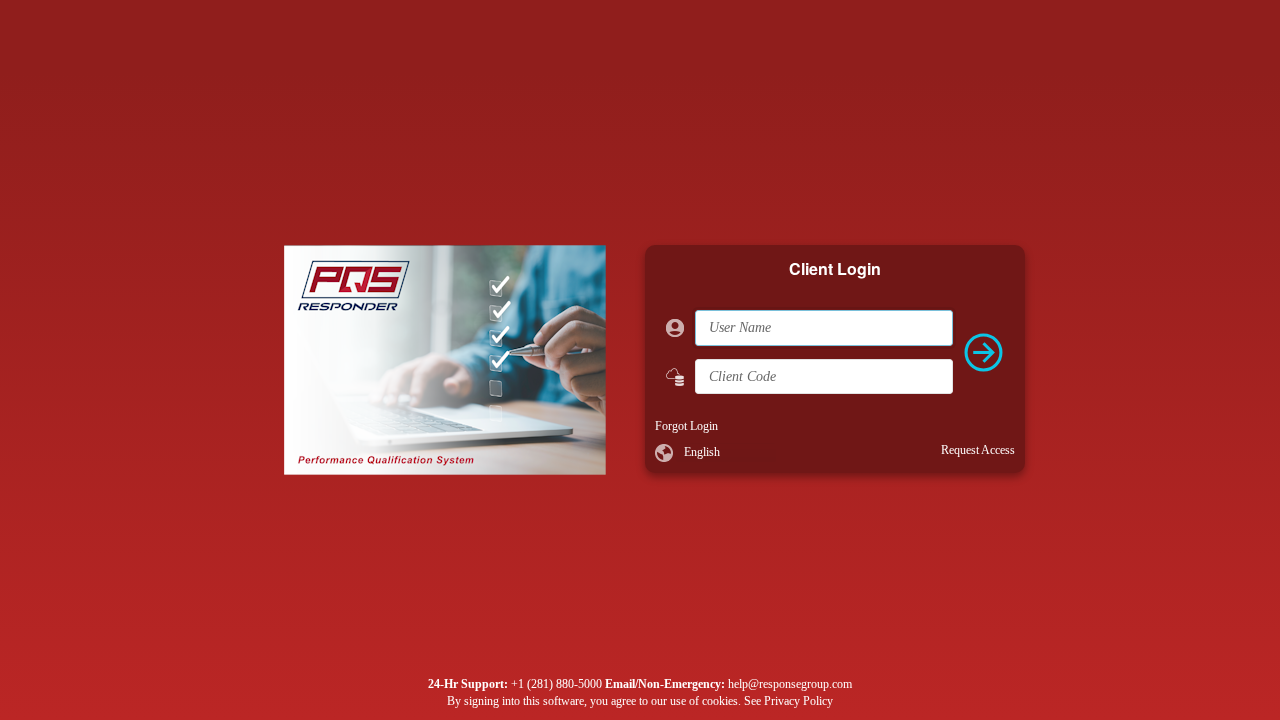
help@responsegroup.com (790, 684)
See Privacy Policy (788, 701)
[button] (762, 453)
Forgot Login (686, 426)
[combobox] (726, 453)
